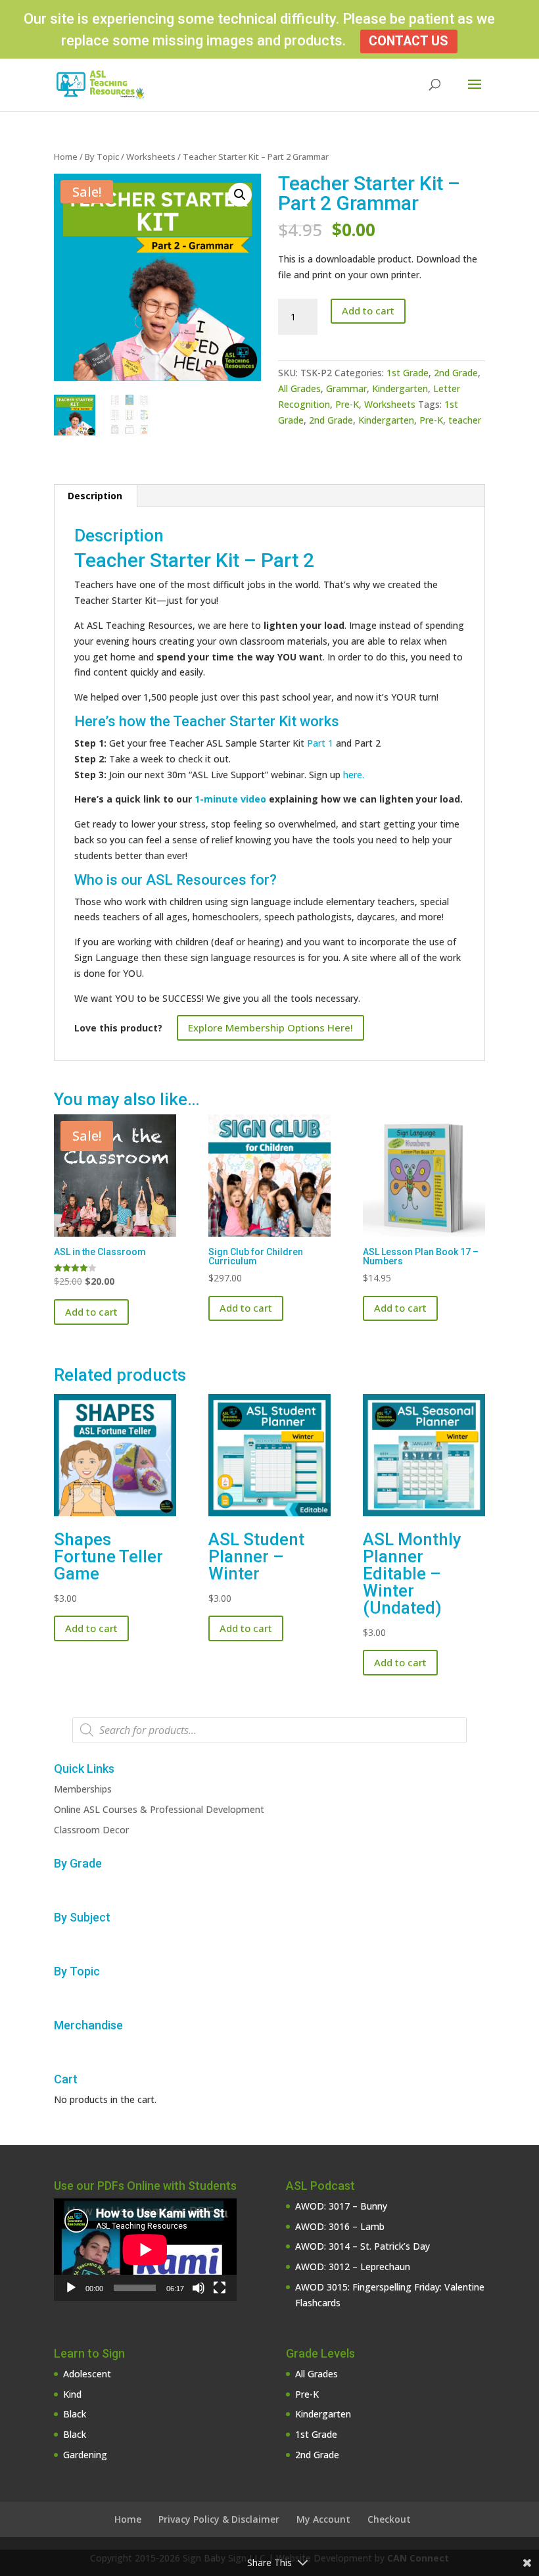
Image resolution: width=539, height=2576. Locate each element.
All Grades (299, 388)
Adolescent (87, 2374)
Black (75, 2414)
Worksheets (151, 157)
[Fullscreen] (220, 2288)
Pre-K (347, 404)
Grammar (346, 388)
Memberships (83, 1789)
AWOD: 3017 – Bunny (341, 2206)
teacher (465, 420)
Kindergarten (400, 388)
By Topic (102, 157)
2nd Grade (456, 373)
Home (66, 157)
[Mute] (199, 2288)
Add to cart (368, 310)
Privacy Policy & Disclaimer (219, 2519)
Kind (72, 2394)
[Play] (71, 2288)
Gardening (85, 2455)
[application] (145, 2250)
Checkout (389, 2519)
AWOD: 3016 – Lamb (340, 2226)
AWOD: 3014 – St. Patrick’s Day (363, 2246)
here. (354, 775)
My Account (323, 2519)
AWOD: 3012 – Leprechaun (353, 2266)
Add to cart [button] (91, 1312)
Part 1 (320, 743)
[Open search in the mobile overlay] (269, 1730)
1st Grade (408, 373)
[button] (240, 195)
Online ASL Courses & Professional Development (159, 1809)
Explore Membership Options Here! (270, 1028)
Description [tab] (95, 496)
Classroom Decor (91, 1830)
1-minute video (230, 799)
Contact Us (409, 41)
